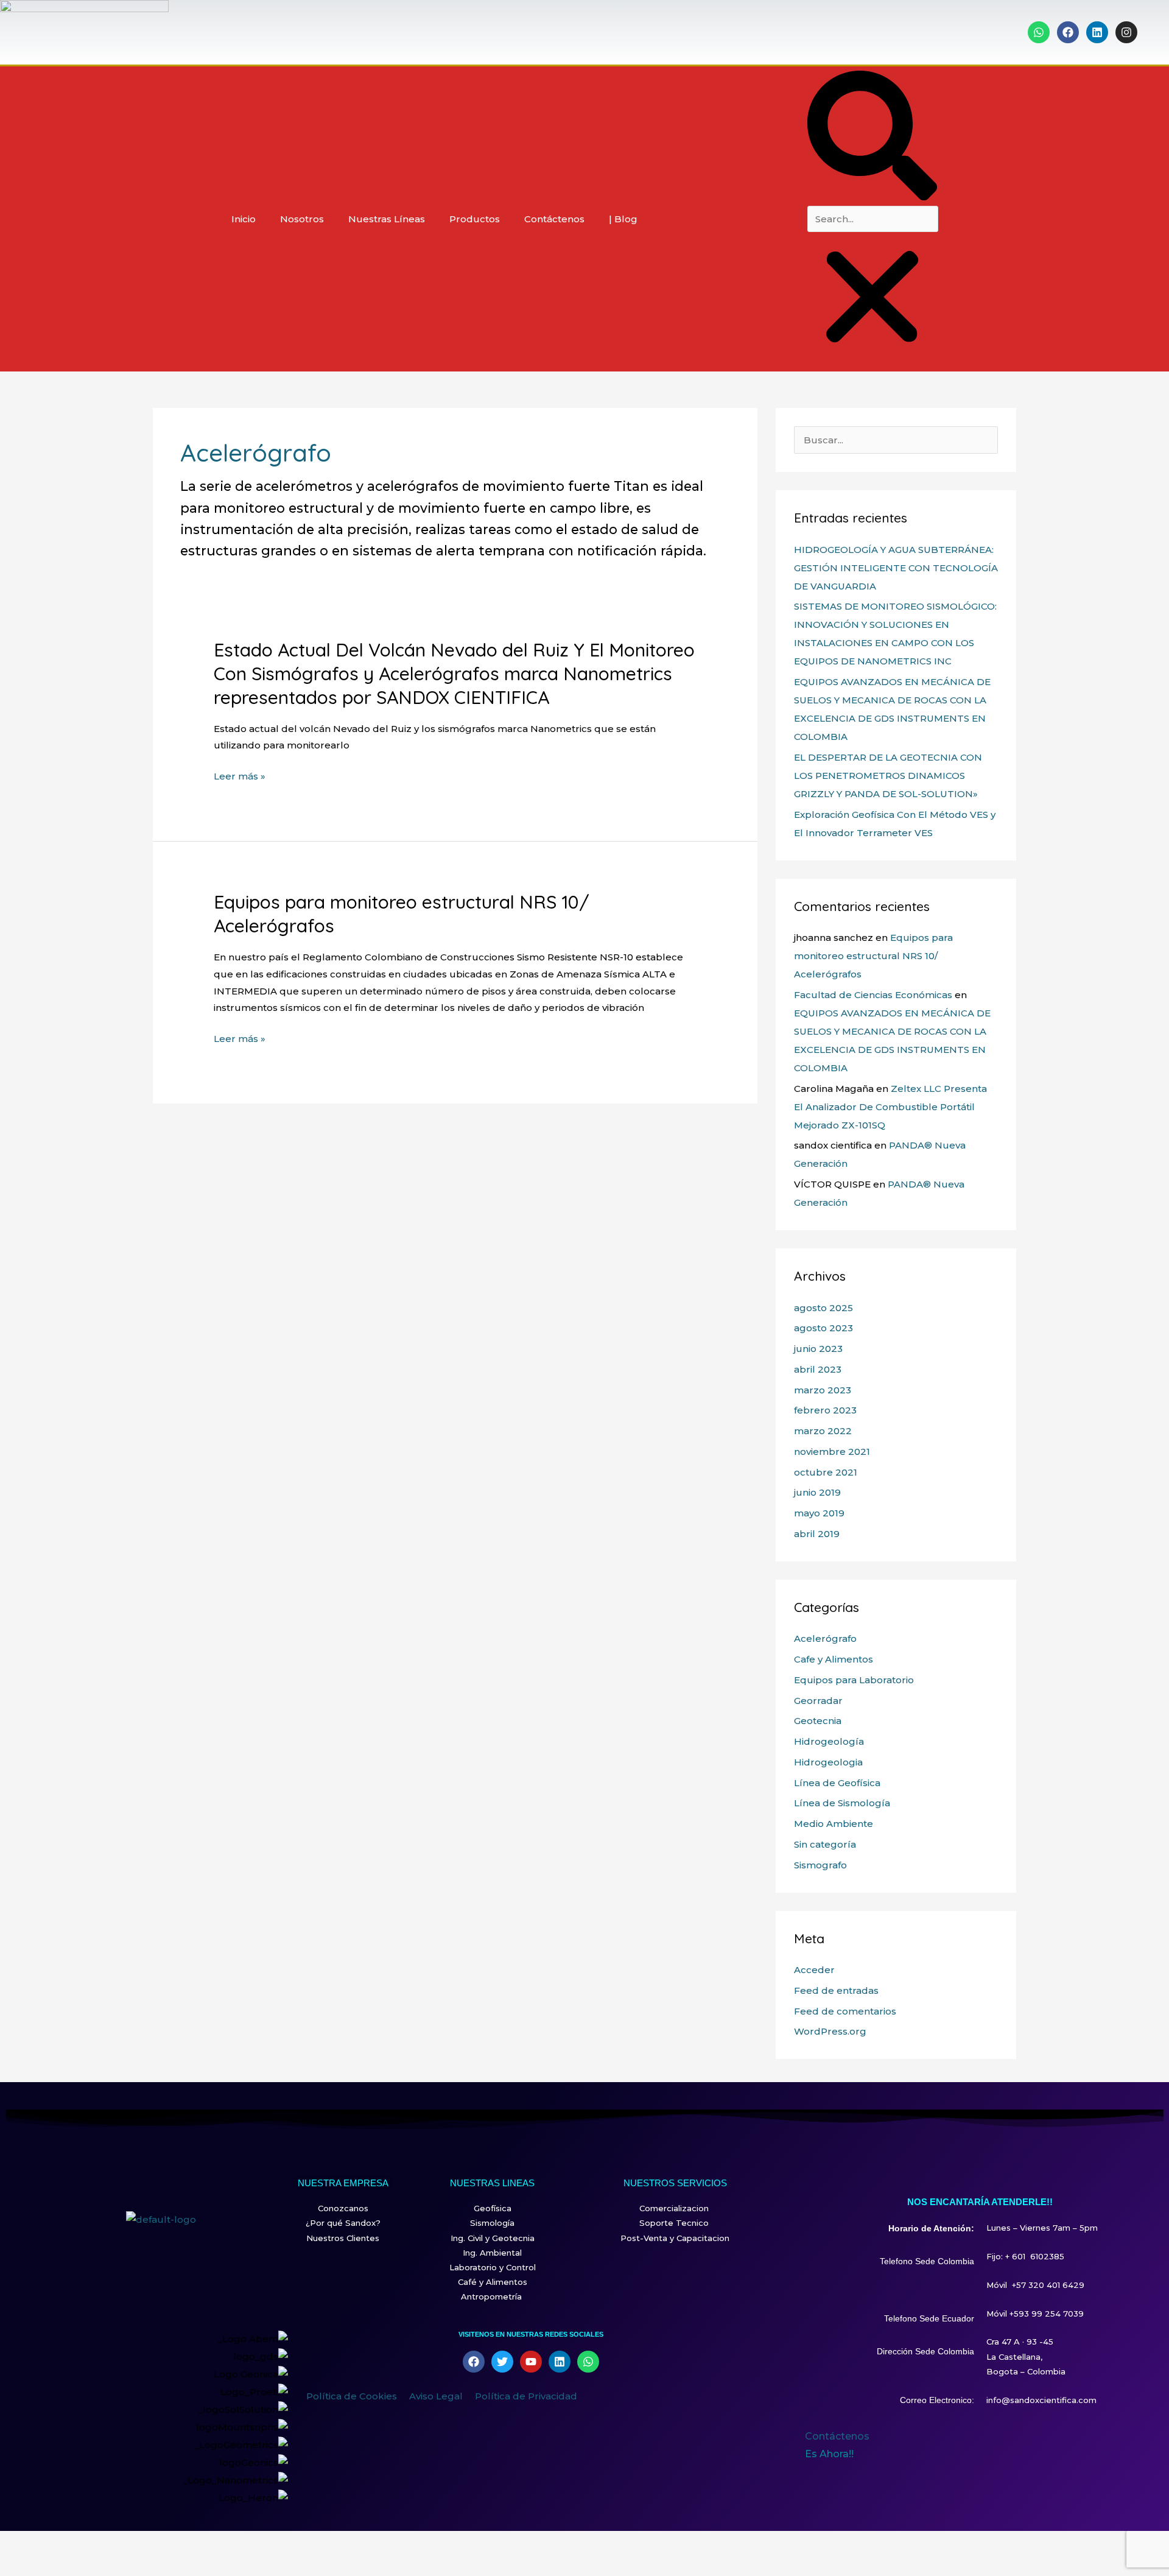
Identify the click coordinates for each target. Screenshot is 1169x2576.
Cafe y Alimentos (834, 1659)
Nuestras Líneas (387, 219)
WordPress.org (830, 2031)
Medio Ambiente (834, 1824)
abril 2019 (817, 1534)
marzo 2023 (823, 1390)
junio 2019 (817, 1492)
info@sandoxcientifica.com (1041, 2400)
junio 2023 (818, 1349)
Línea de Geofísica (837, 1783)
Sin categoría (825, 1844)
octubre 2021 (826, 1472)
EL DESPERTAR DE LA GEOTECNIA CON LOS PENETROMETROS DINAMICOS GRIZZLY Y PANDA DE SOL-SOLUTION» (888, 776)
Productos (475, 219)
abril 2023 (818, 1369)
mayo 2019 (819, 1513)
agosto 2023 (823, 1328)
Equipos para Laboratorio (854, 1680)
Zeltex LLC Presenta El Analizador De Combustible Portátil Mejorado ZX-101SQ (890, 1107)
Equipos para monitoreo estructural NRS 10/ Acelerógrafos (873, 956)
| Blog (623, 219)
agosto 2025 (823, 1308)
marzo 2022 (823, 1431)
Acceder (814, 1970)
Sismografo (820, 1865)
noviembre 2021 (832, 1452)
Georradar (818, 1701)
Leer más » (240, 776)
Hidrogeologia (828, 1762)
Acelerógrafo (825, 1638)
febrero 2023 (825, 1410)
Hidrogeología (829, 1741)
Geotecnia (818, 1721)
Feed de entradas (836, 1990)
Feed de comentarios (845, 2011)
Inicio (244, 219)
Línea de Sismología (842, 1803)
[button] (872, 138)
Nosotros (302, 219)
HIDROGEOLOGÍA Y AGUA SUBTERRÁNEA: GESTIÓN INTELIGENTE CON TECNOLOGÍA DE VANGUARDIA (896, 568)
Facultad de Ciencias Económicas (873, 995)
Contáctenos (554, 219)
